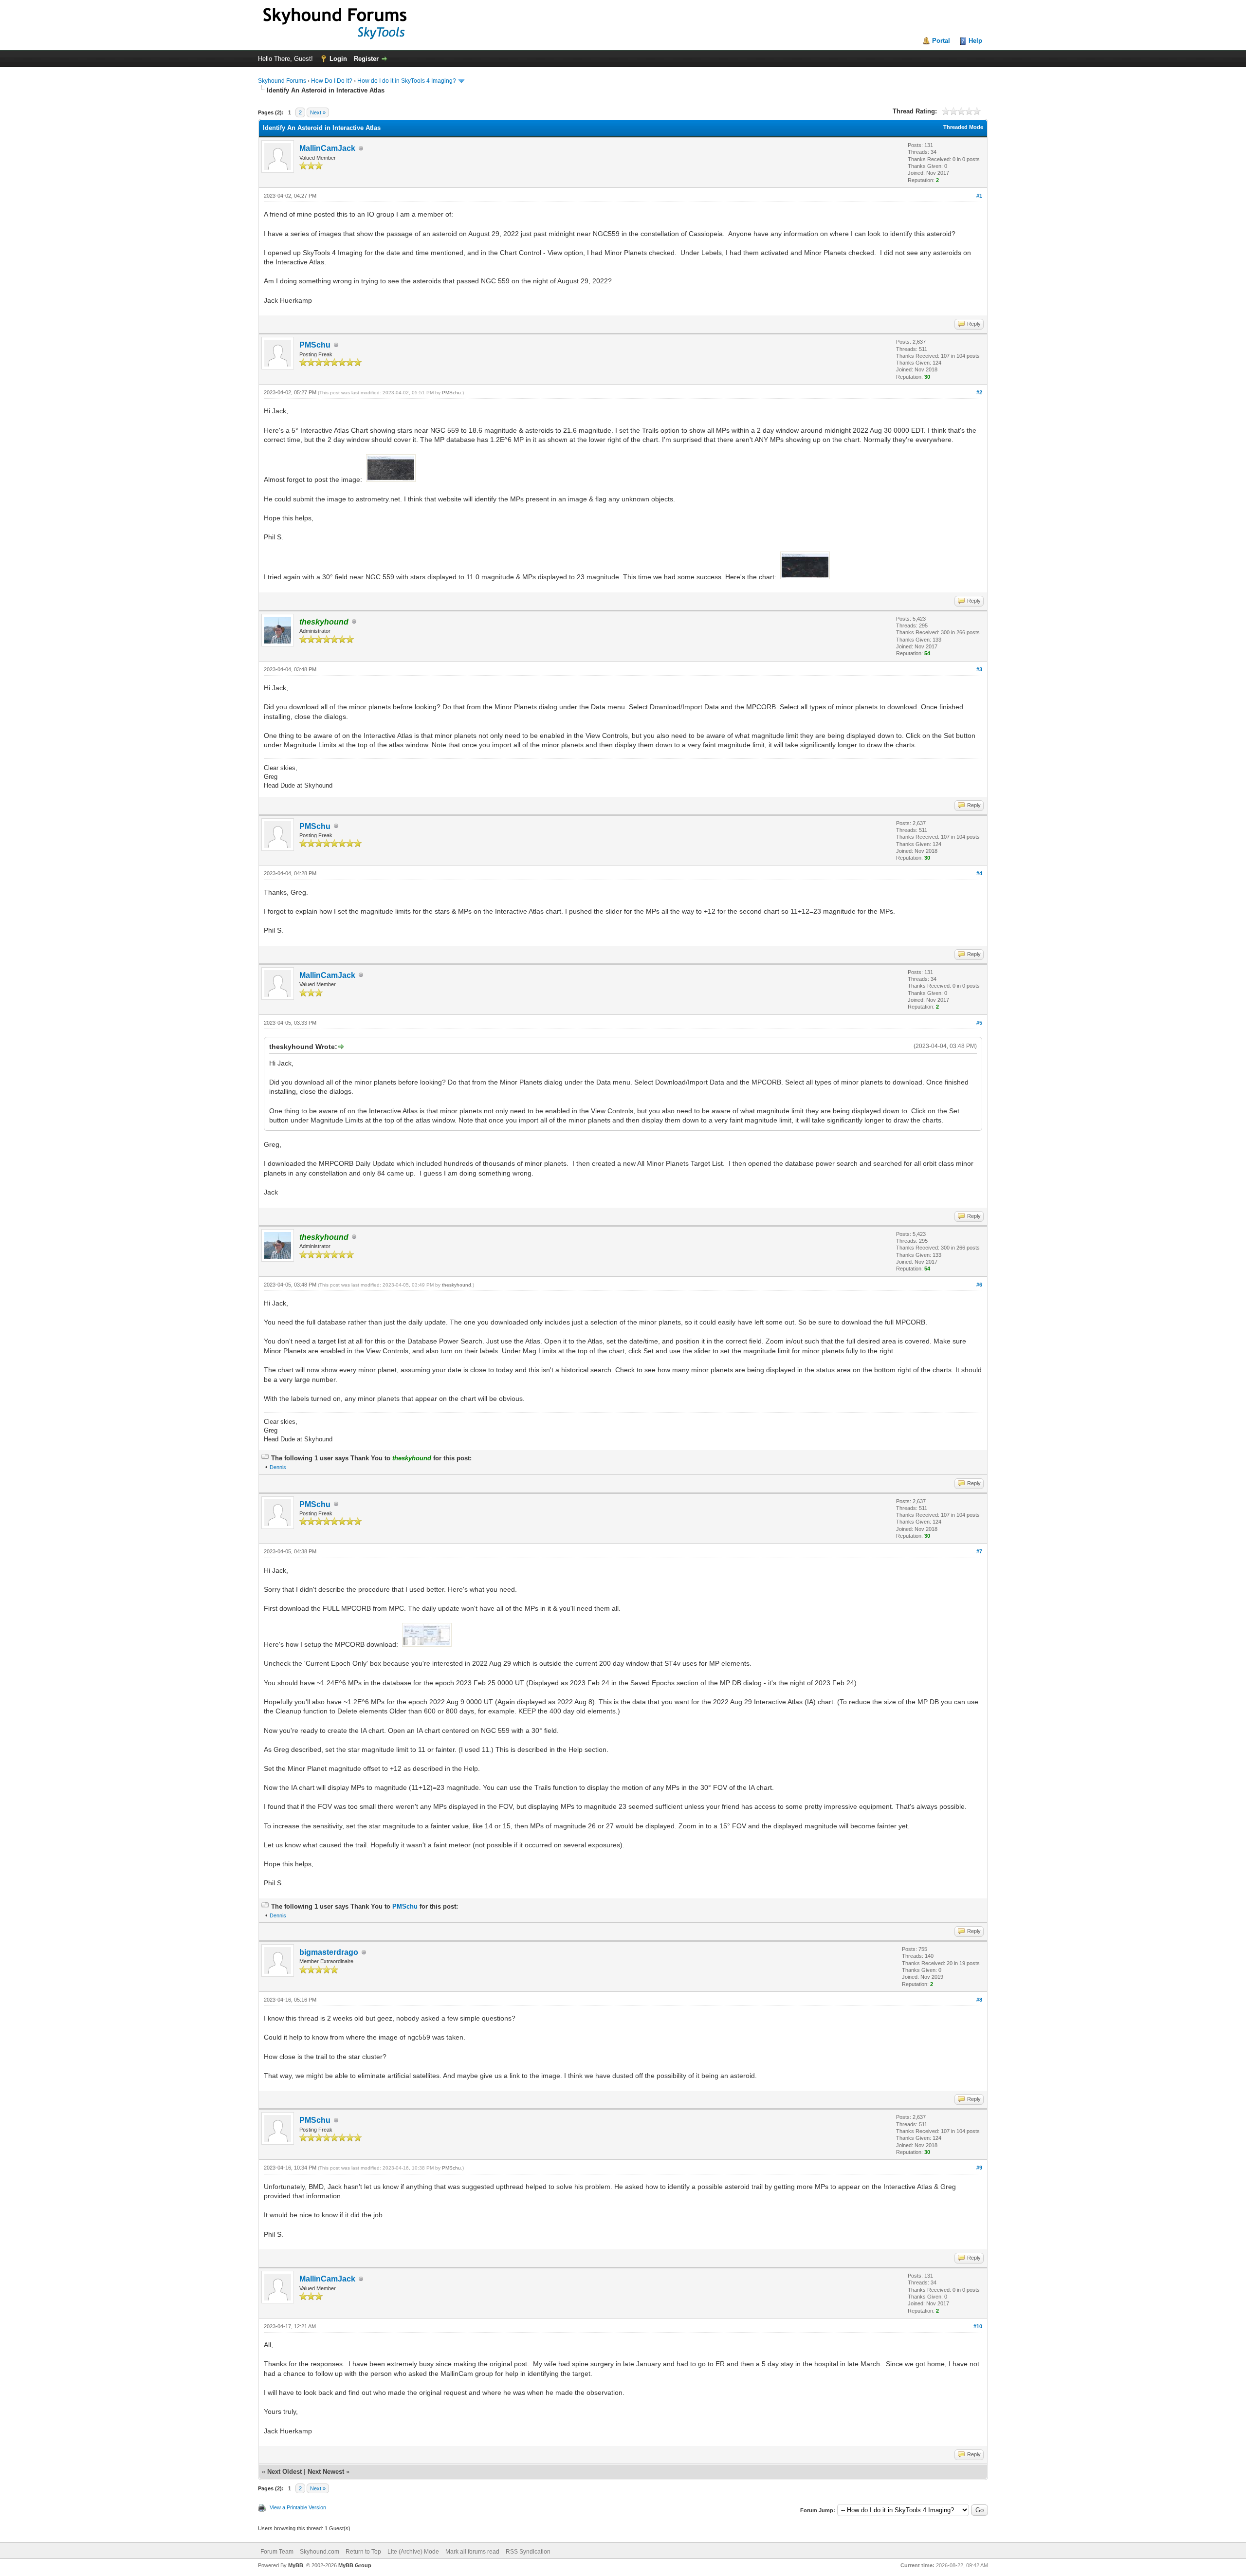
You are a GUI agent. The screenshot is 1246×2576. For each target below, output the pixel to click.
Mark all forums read (472, 2552)
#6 (979, 1285)
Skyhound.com (320, 2552)
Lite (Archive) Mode (413, 2552)
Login (338, 59)
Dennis (278, 1467)
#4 (979, 873)
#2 (979, 392)
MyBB (296, 2565)
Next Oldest (284, 2472)
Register (366, 59)
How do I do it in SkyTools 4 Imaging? (407, 81)
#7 (979, 1551)
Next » (318, 112)
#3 (979, 669)
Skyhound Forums (282, 81)
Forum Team (277, 2552)
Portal (941, 41)
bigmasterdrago (329, 1952)
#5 (979, 1023)
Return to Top (363, 2552)
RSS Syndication (528, 2552)
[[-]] (265, 1458)
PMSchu (315, 345)
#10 (978, 2326)
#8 (979, 2000)
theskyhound (457, 1285)
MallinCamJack (327, 148)
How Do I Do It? (332, 81)
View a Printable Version (298, 2507)
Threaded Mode (963, 127)
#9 (979, 2168)
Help (975, 41)
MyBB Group (355, 2565)
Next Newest (326, 2472)
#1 (979, 196)
